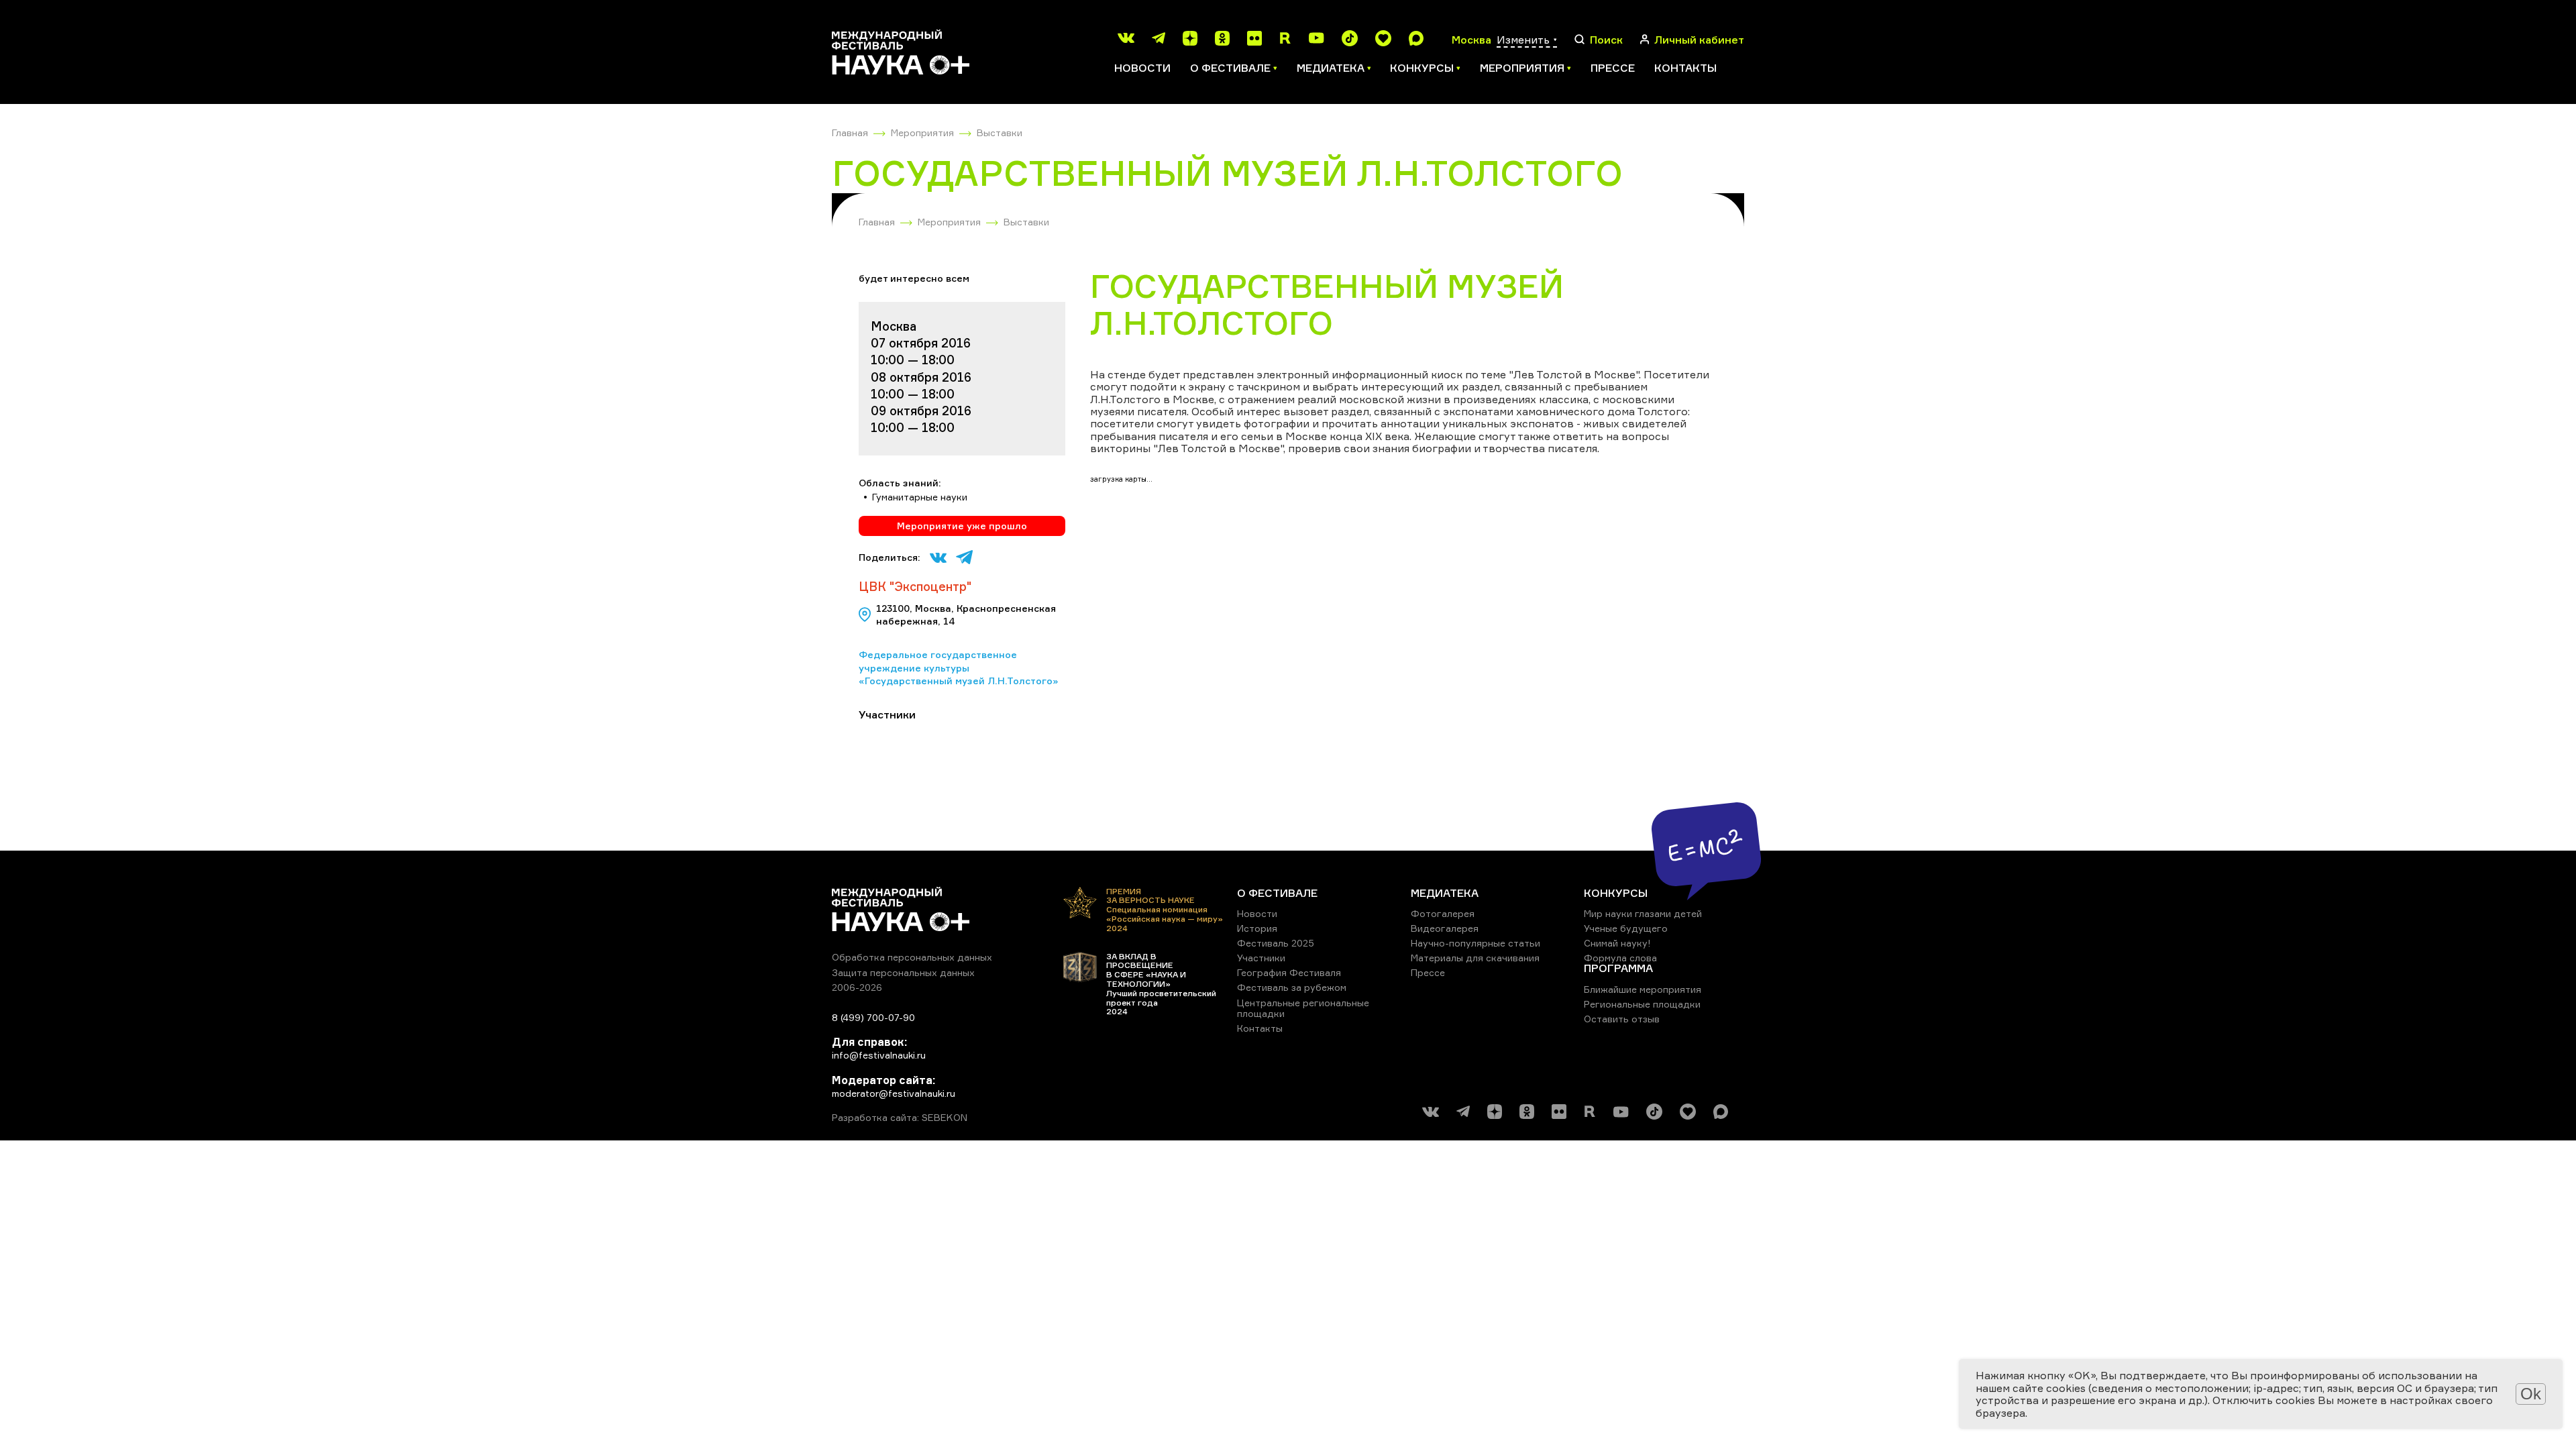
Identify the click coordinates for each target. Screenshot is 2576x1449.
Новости (1142, 68)
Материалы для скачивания (1475, 958)
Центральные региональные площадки (1303, 1008)
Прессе (1613, 68)
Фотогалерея (1443, 913)
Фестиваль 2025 (1276, 943)
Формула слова (1620, 958)
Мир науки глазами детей (1643, 913)
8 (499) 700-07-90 (873, 1017)
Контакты (1685, 68)
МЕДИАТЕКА (1445, 893)
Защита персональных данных (903, 972)
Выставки (1000, 132)
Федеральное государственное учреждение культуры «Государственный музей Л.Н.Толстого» (958, 667)
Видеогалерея (1445, 928)
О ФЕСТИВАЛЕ (1277, 893)
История (1257, 928)
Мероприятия (922, 132)
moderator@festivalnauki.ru (894, 1093)
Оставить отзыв (1622, 1019)
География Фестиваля (1289, 972)
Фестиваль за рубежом (1292, 987)
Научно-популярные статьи (1475, 943)
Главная (850, 132)
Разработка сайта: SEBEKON (900, 1118)
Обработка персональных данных (912, 957)
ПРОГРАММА (1618, 968)
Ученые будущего (1626, 928)
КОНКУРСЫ (1616, 893)
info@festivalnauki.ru (879, 1055)
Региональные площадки (1642, 1004)
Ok (2531, 1394)
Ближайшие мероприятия (1643, 989)
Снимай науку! (1617, 943)
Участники (1261, 958)
